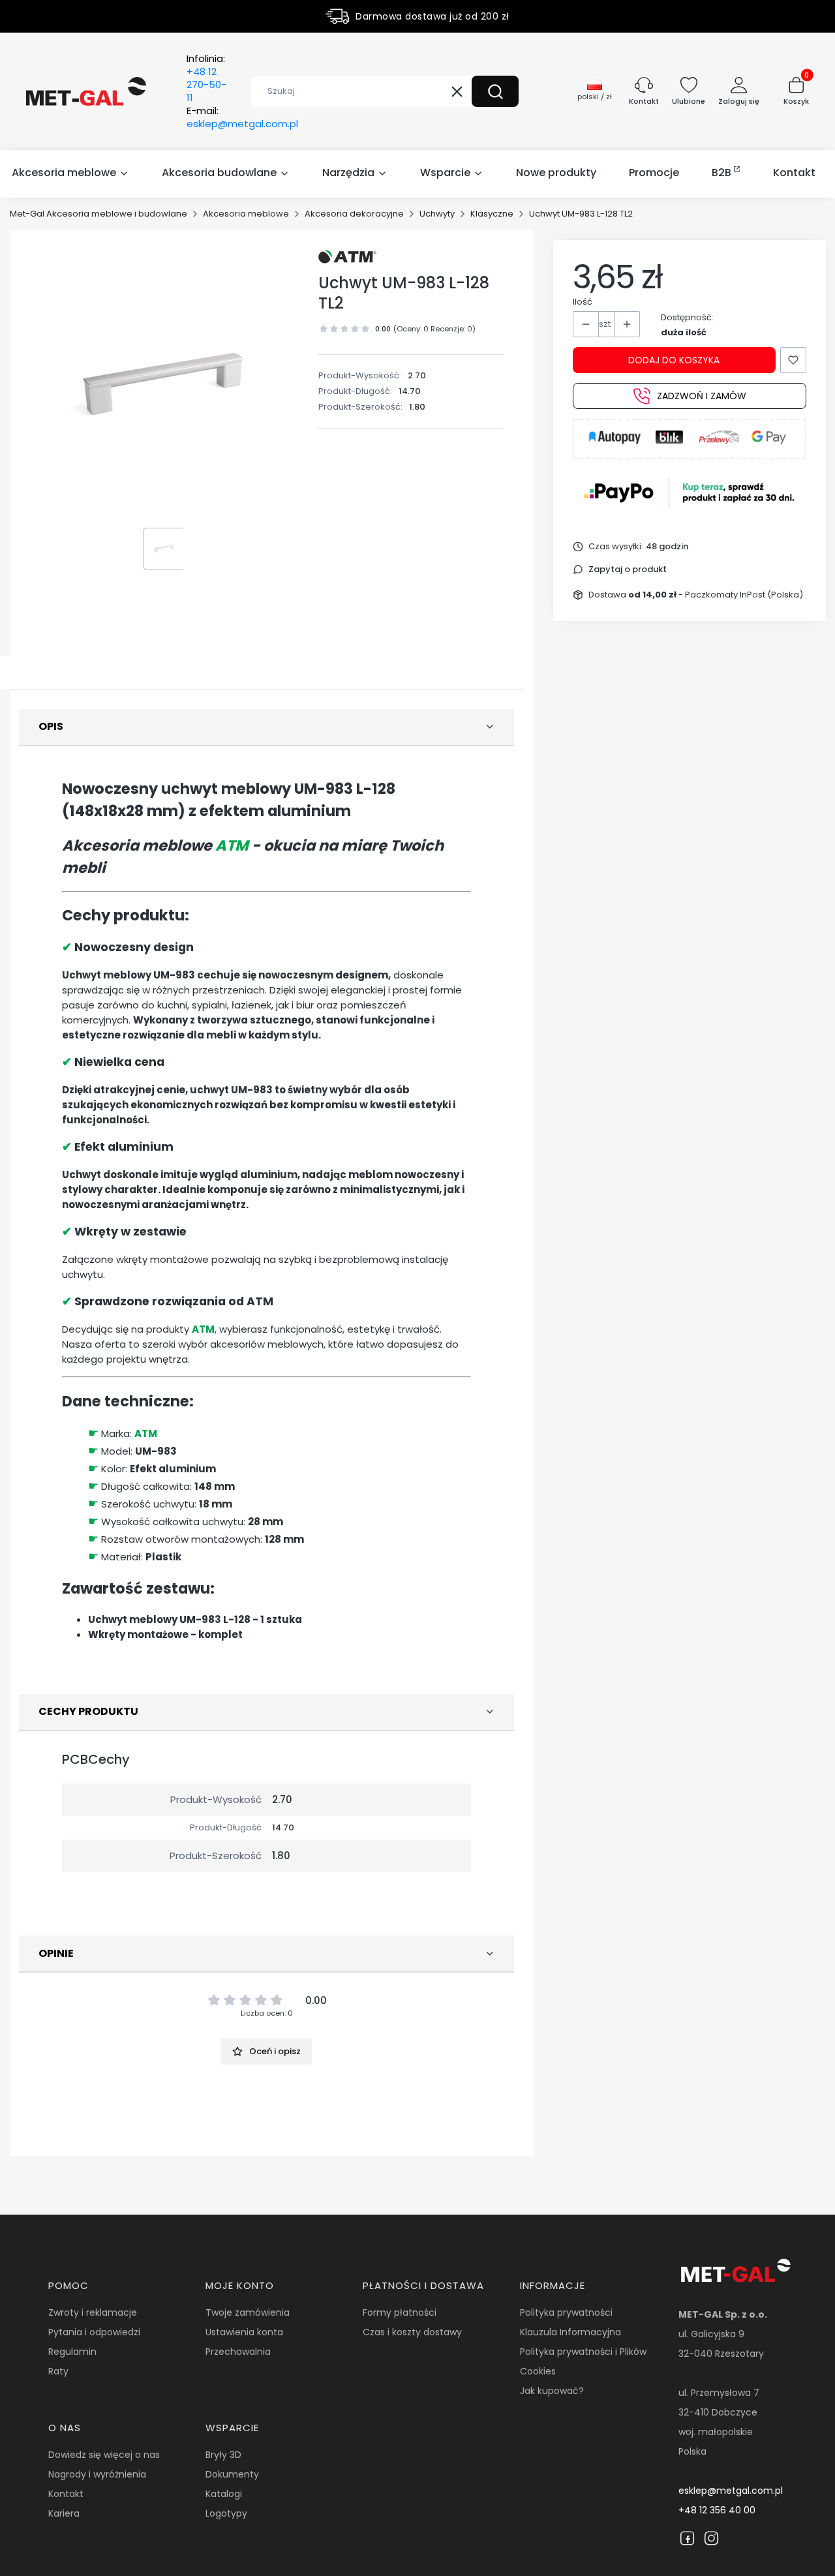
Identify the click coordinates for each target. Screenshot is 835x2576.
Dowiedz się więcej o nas (104, 2455)
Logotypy (226, 2513)
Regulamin (72, 2352)
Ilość (583, 302)
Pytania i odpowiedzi (94, 2332)
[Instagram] (711, 2538)
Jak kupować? (552, 2391)
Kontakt (66, 2494)
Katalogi (224, 2494)
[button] (495, 91)
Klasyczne (492, 214)
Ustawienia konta (244, 2332)
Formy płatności (400, 2312)
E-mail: (242, 117)
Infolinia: (206, 78)
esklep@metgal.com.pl (731, 2491)
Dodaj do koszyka (674, 360)
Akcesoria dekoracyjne (354, 214)
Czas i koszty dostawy (412, 2332)
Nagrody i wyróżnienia (97, 2474)
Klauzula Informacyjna (570, 2332)
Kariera (64, 2513)
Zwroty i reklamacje (93, 2312)
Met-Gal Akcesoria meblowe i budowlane (99, 214)
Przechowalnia (238, 2352)
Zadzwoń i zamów (702, 396)
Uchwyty (437, 214)
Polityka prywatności (566, 2312)
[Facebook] (687, 2538)
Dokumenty (232, 2474)
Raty (58, 2371)
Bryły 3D (223, 2455)
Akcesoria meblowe (246, 214)
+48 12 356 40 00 (717, 2510)
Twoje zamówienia (248, 2312)
